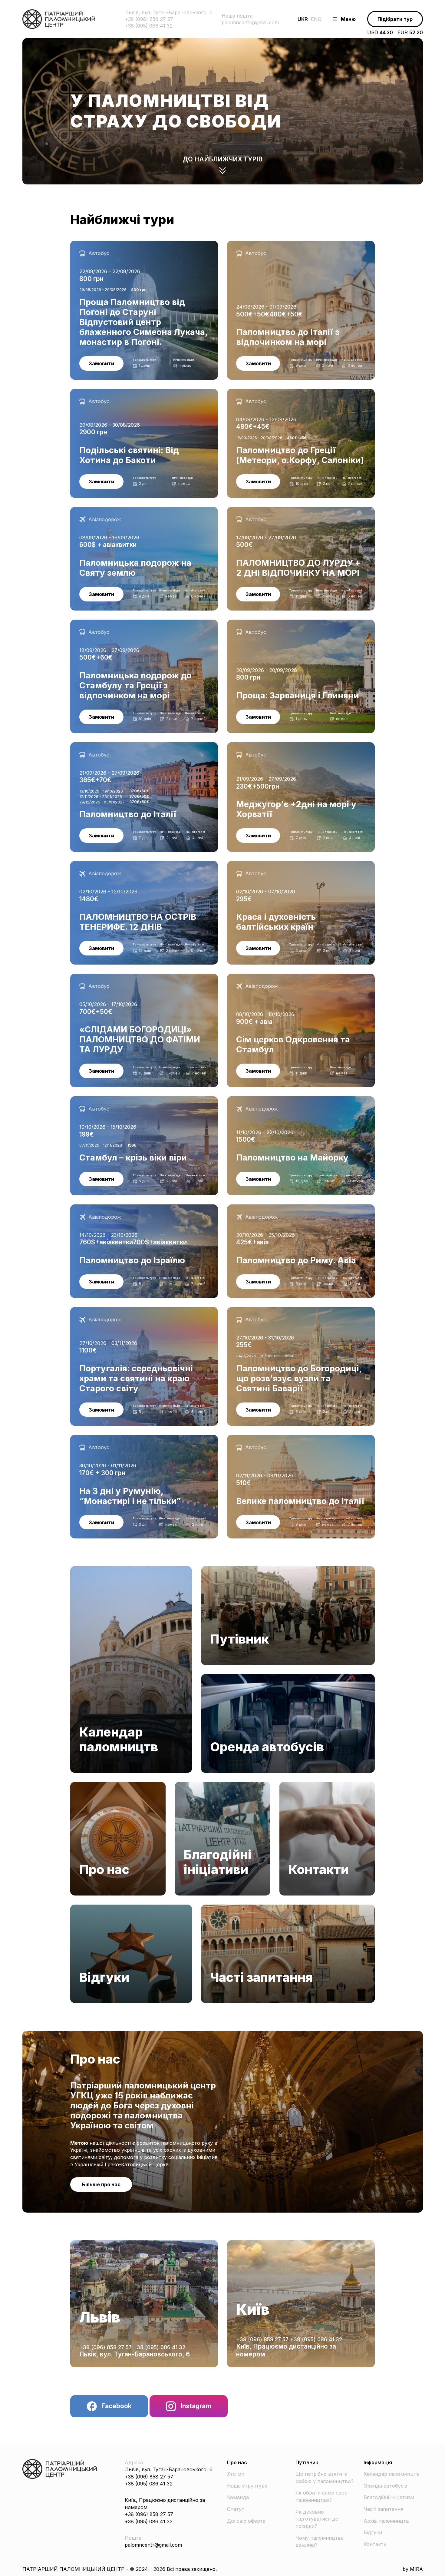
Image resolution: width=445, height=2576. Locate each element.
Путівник (212, 1570)
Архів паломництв (386, 2521)
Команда (238, 2497)
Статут (236, 2509)
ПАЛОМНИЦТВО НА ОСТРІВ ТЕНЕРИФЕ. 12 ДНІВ (131, 864)
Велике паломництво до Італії (264, 1438)
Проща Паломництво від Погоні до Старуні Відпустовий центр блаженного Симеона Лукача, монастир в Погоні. (140, 248)
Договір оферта (246, 2521)
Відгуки (79, 1908)
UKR (303, 19)
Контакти (291, 1785)
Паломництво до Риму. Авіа (262, 1208)
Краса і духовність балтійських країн (273, 864)
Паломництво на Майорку (260, 1100)
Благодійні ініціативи (200, 1785)
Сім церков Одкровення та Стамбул (272, 977)
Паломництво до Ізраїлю (101, 1208)
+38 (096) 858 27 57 (106, 2347)
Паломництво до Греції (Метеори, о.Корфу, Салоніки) (293, 392)
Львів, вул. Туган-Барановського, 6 (135, 2354)
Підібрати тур (395, 19)
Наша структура (247, 2486)
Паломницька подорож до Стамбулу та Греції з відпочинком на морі (129, 627)
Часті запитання (221, 1908)
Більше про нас (101, 2184)
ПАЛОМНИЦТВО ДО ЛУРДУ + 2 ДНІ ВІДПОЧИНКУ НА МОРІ (294, 514)
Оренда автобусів (223, 1677)
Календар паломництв (98, 1570)
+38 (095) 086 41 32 (159, 2347)
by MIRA (413, 2569)
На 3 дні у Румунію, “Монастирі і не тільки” (123, 1438)
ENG (316, 19)
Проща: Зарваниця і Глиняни (262, 623)
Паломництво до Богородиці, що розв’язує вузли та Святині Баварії (292, 1314)
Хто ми (236, 2474)
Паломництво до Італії (98, 746)
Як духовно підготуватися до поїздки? (317, 2519)
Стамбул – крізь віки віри (101, 1100)
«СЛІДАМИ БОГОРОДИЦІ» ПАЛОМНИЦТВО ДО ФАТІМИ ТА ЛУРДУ (140, 981)
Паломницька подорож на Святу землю (120, 510)
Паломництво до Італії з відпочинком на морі (284, 244)
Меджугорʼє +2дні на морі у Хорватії (272, 746)
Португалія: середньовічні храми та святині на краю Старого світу (135, 1314)
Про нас (80, 1785)
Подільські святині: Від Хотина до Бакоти (122, 392)
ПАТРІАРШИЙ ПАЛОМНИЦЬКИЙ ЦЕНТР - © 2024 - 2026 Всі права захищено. (120, 2569)
